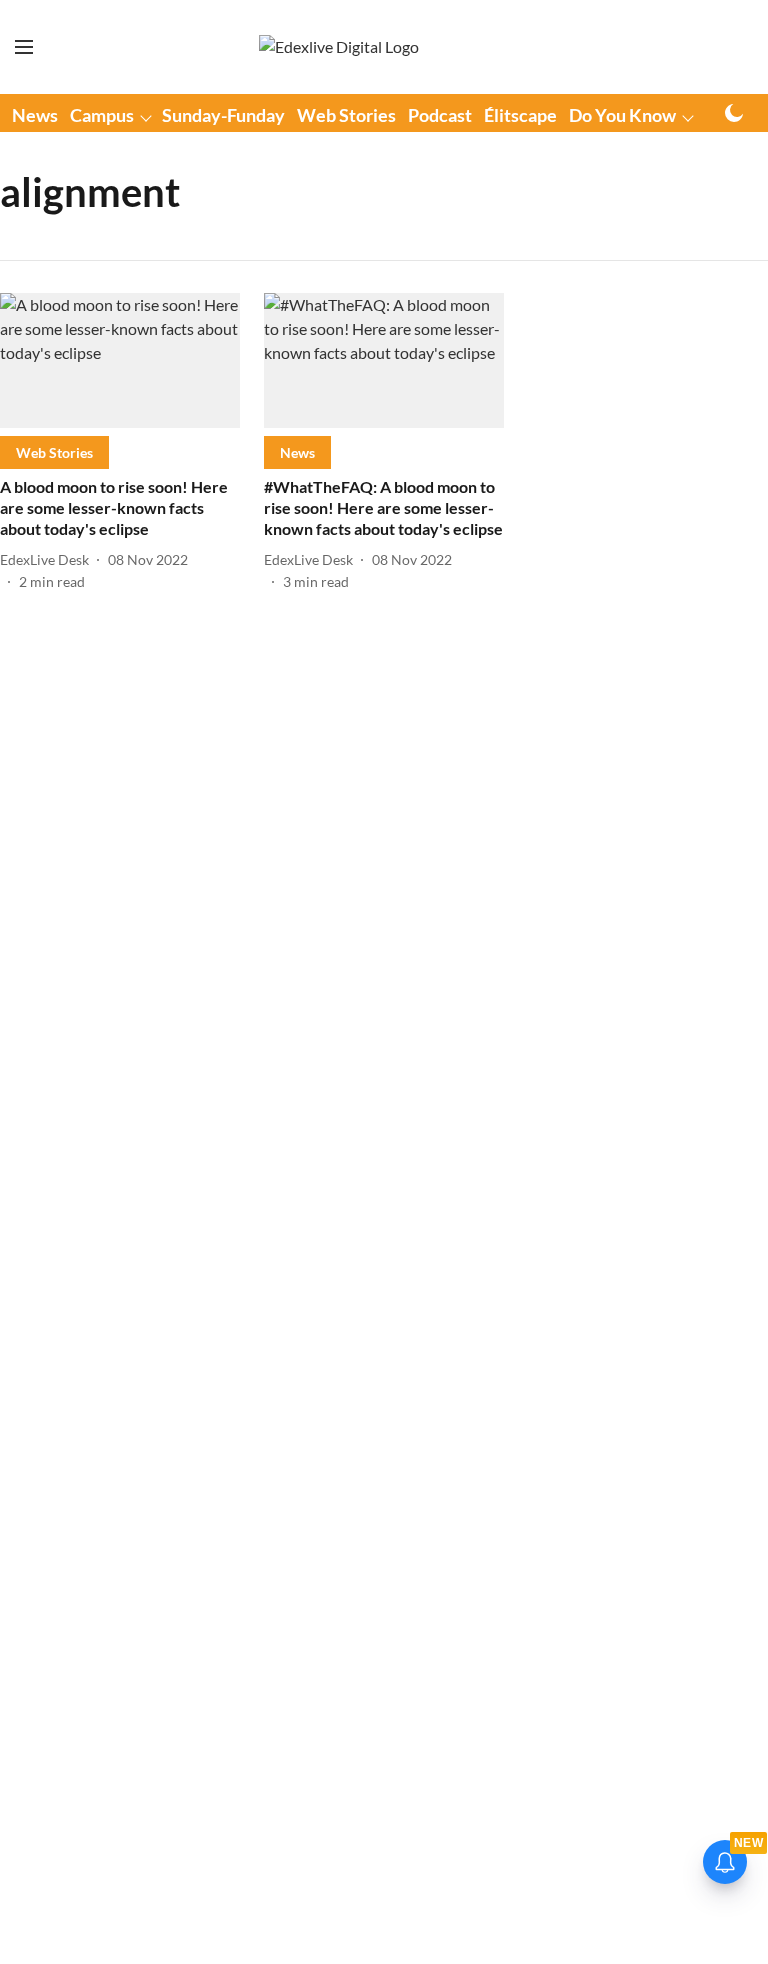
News (35, 115)
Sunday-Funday (223, 115)
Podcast (440, 115)
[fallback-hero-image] (120, 360)
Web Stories (346, 115)
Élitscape (520, 115)
